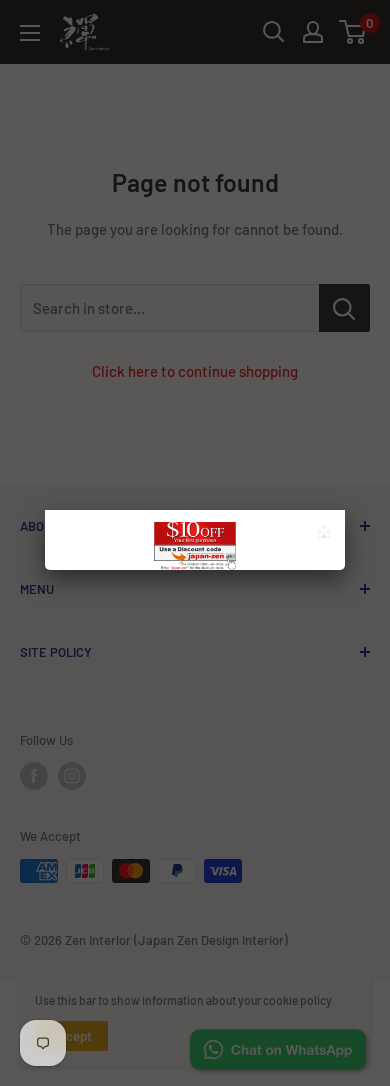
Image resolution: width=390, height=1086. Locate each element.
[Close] (326, 534)
